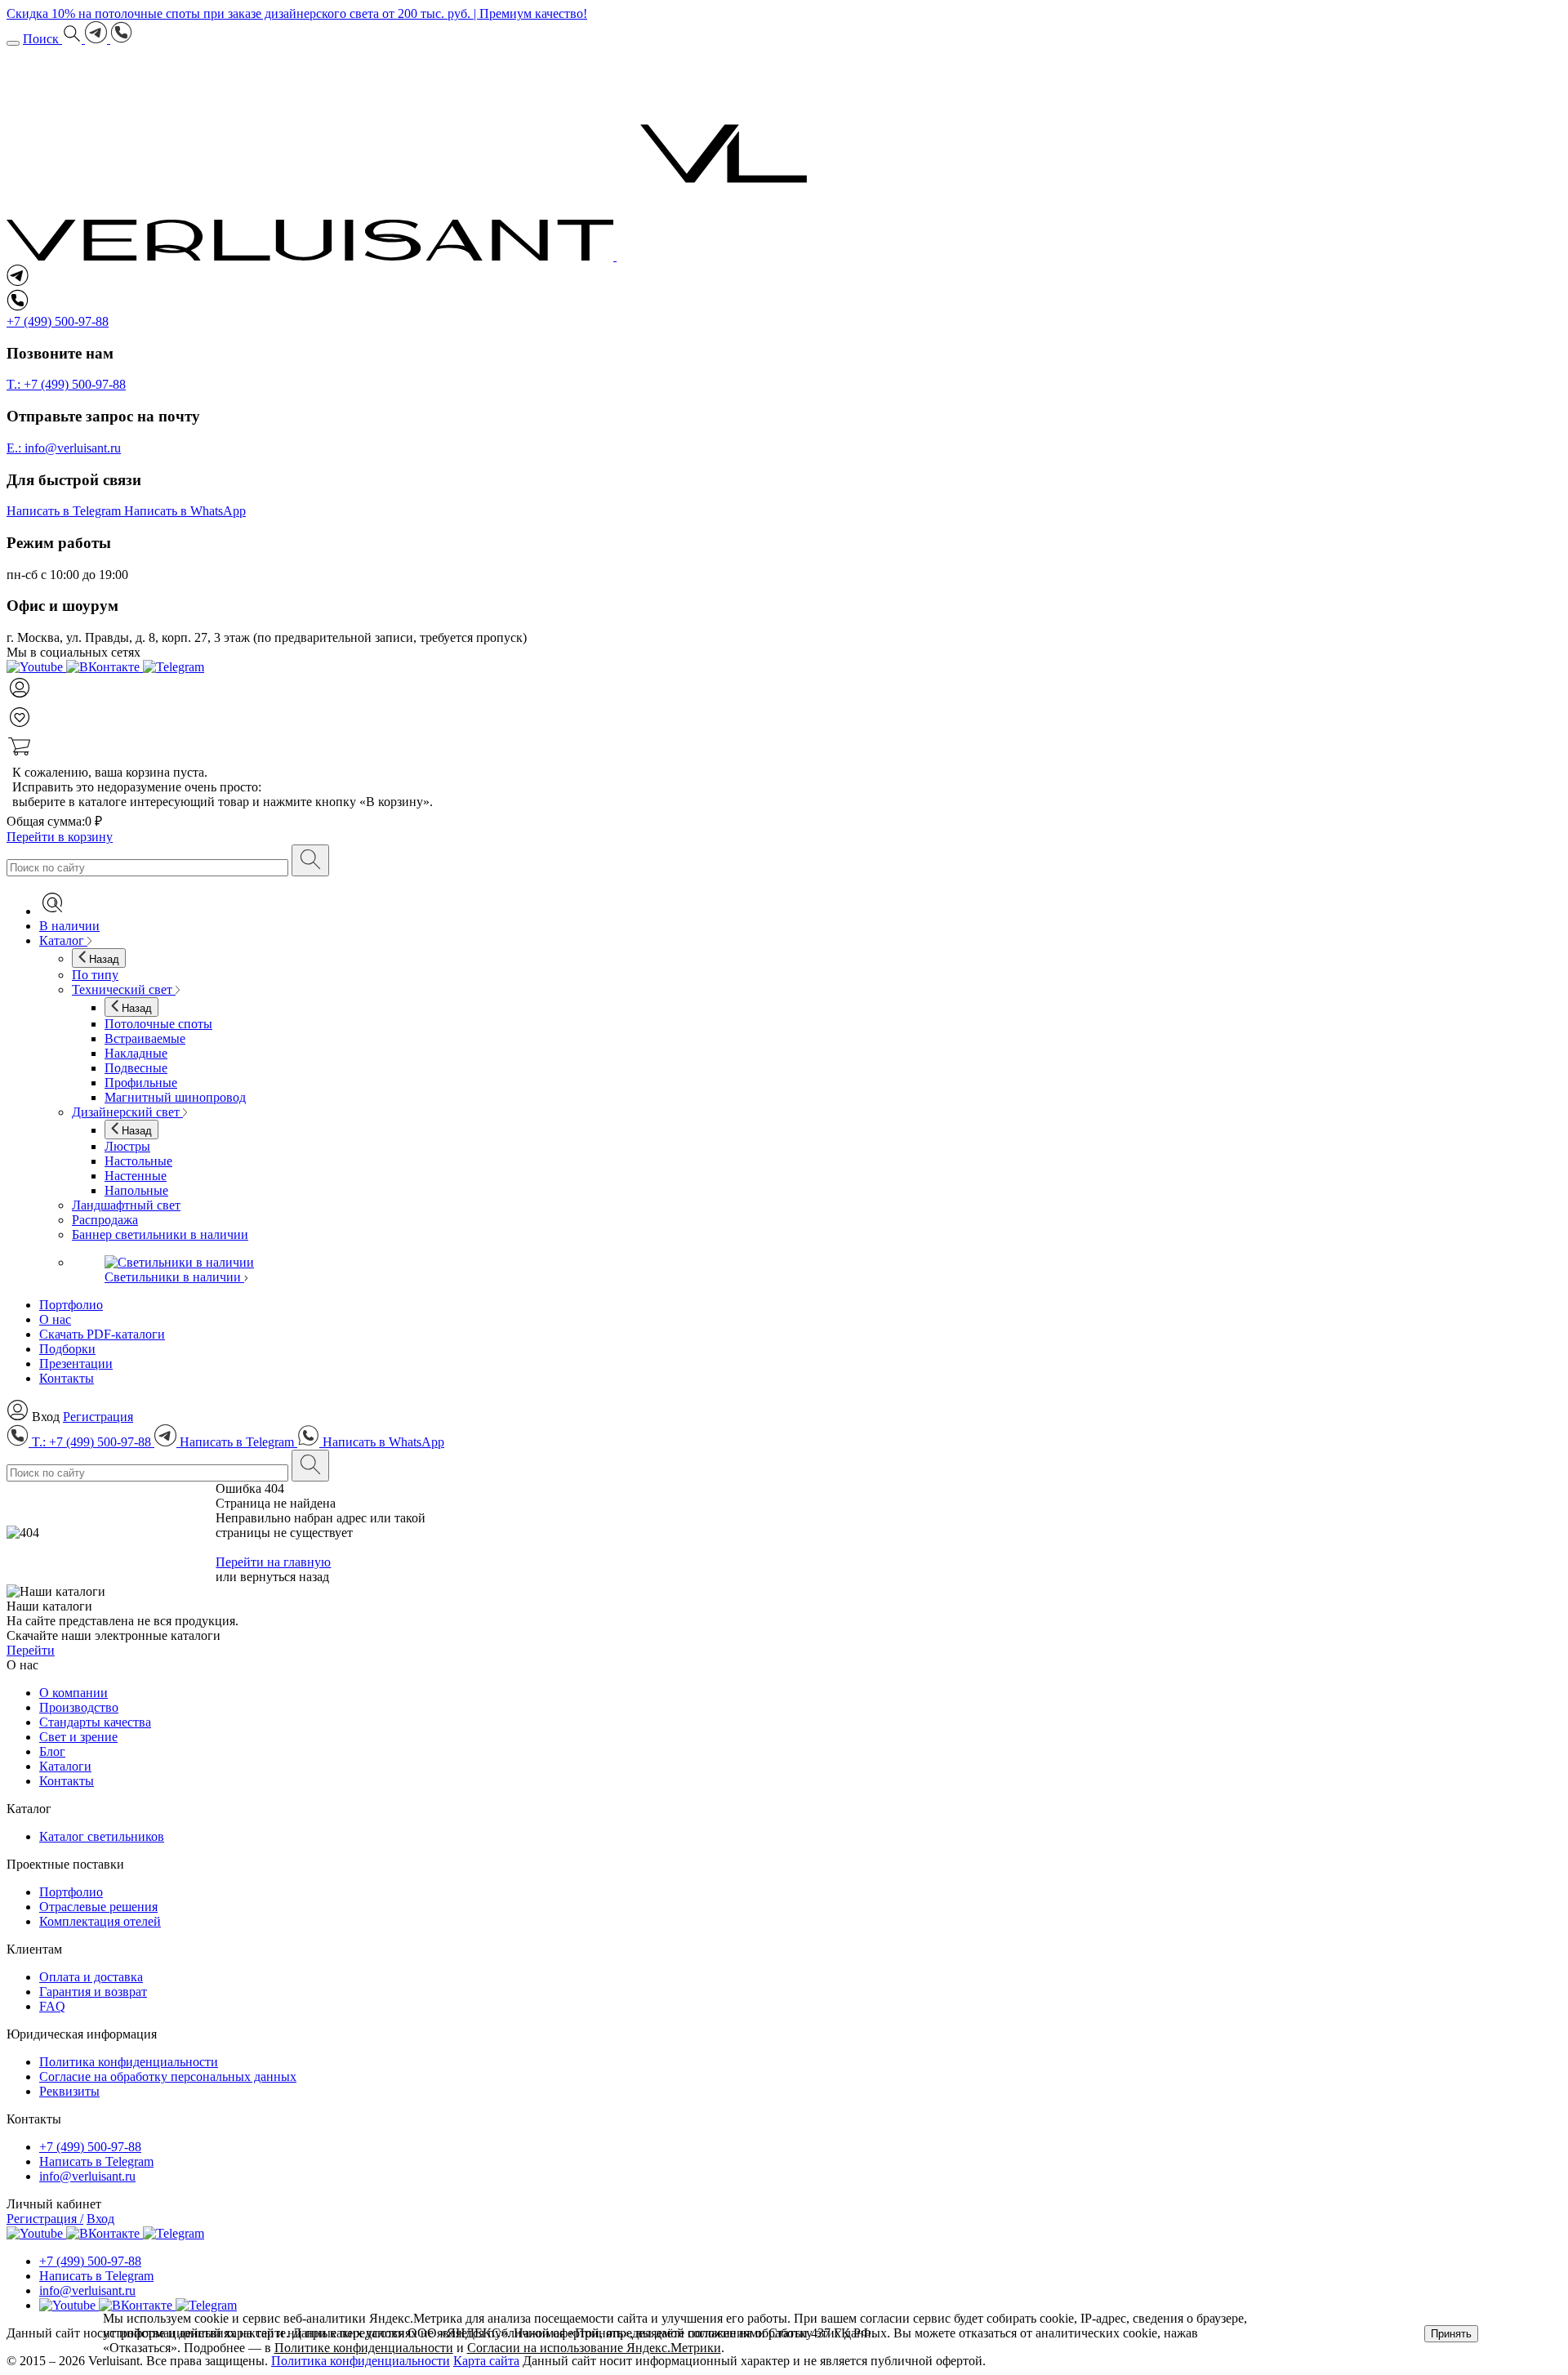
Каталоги (65, 1766)
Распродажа (105, 1220)
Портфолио (71, 1305)
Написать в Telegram (96, 2161)
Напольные (136, 1190)
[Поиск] (310, 860)
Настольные (138, 1161)
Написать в (64, 511)
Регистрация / (45, 2219)
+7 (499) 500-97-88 (90, 2147)
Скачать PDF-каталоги (102, 1334)
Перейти (31, 1650)
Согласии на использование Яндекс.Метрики (594, 2348)
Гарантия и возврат (93, 1992)
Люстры (127, 1146)
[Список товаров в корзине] (784, 748)
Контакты (67, 1378)
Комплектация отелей (100, 1921)
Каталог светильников (102, 1836)
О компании (73, 1693)
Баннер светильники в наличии (160, 1234)
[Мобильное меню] (13, 43)
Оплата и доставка (91, 1977)
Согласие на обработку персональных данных (168, 2076)
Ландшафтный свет (126, 1205)
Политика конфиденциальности (129, 2062)
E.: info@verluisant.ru (64, 448)
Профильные (141, 1083)
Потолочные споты (158, 1024)
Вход (100, 2219)
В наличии (69, 926)
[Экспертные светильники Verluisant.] (419, 256)
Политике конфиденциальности (364, 2348)
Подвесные (136, 1068)
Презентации (76, 1364)
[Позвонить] (121, 39)
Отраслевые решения (98, 1907)
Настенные (136, 1176)
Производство (79, 1707)
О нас (55, 1319)
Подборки (67, 1349)
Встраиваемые (145, 1038)
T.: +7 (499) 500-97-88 (66, 384)
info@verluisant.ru (87, 2176)
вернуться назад (285, 1577)
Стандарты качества (95, 1722)
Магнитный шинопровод (175, 1097)
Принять (1451, 2334)
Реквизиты (69, 2091)
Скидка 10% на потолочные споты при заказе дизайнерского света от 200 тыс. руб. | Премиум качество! (297, 13)
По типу (95, 975)
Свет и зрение (78, 1737)
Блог (52, 1751)
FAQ (52, 2006)
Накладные (136, 1053)
